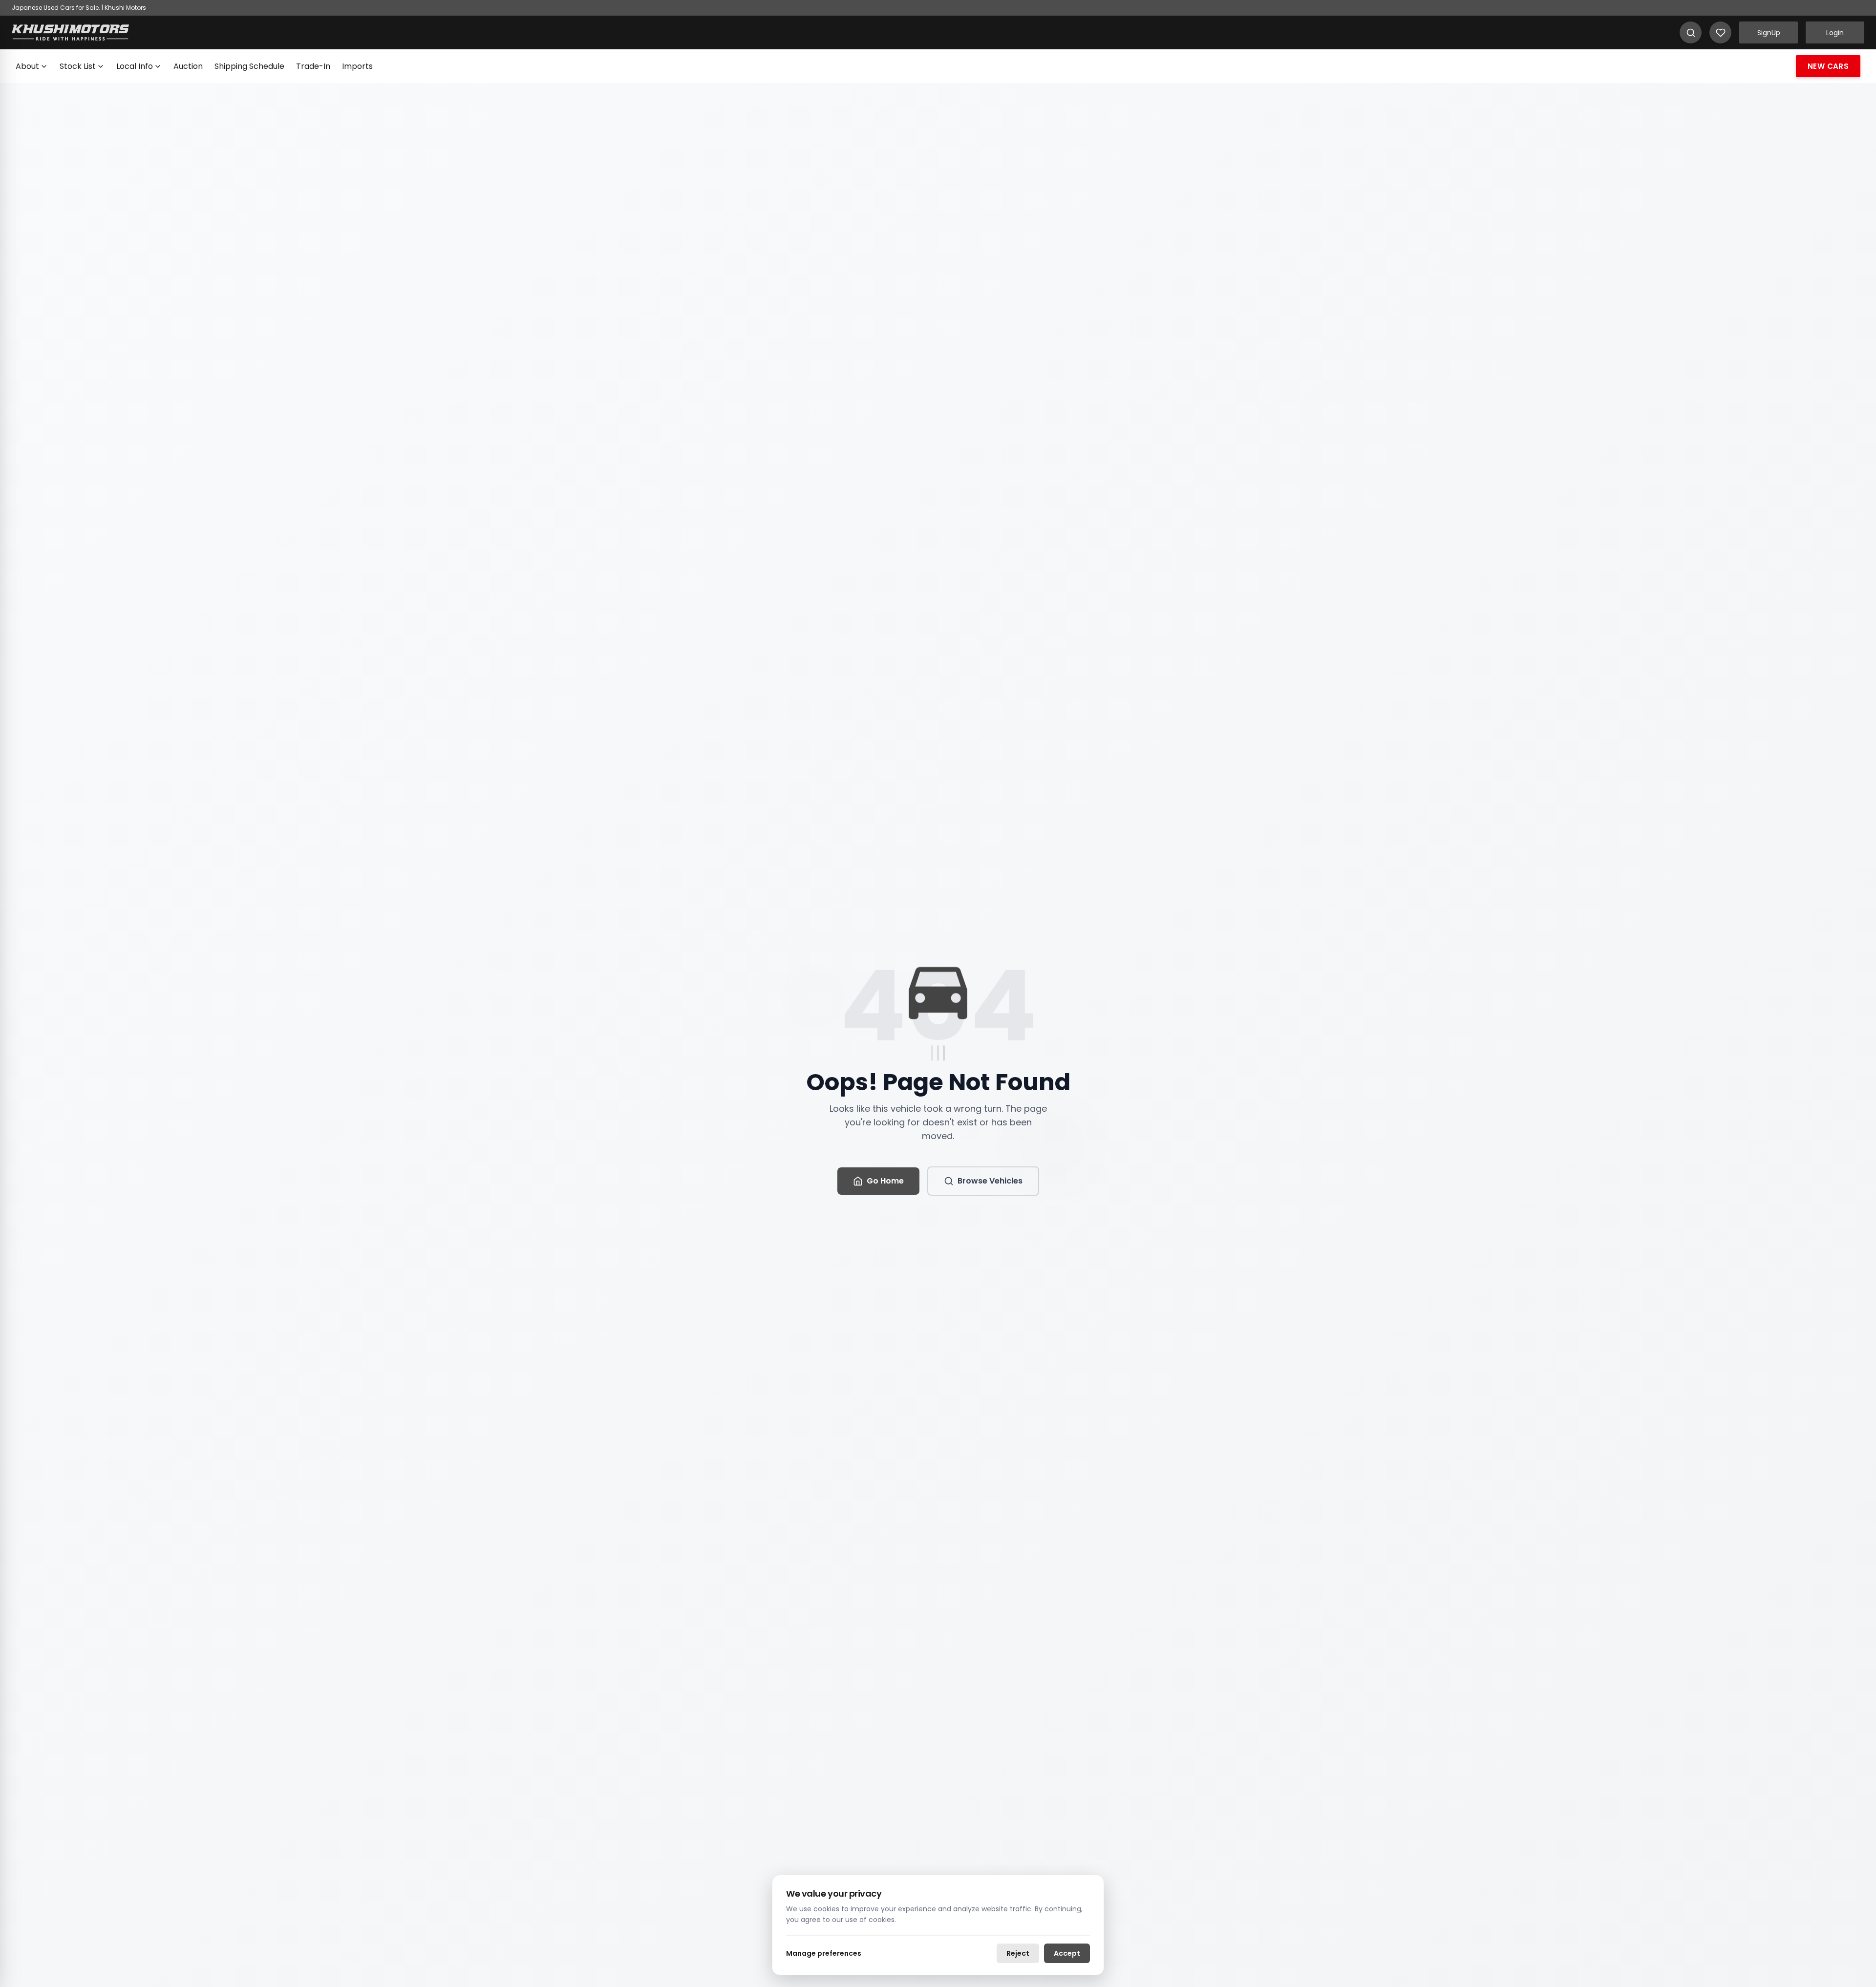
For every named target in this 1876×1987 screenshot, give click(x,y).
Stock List (78, 66)
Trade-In (313, 66)
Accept (1067, 1953)
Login (1835, 33)
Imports (357, 66)
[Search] (1691, 32)
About (27, 66)
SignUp (1769, 33)
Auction (188, 66)
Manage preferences (824, 1953)
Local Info (135, 66)
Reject (1018, 1953)
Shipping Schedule (249, 66)
